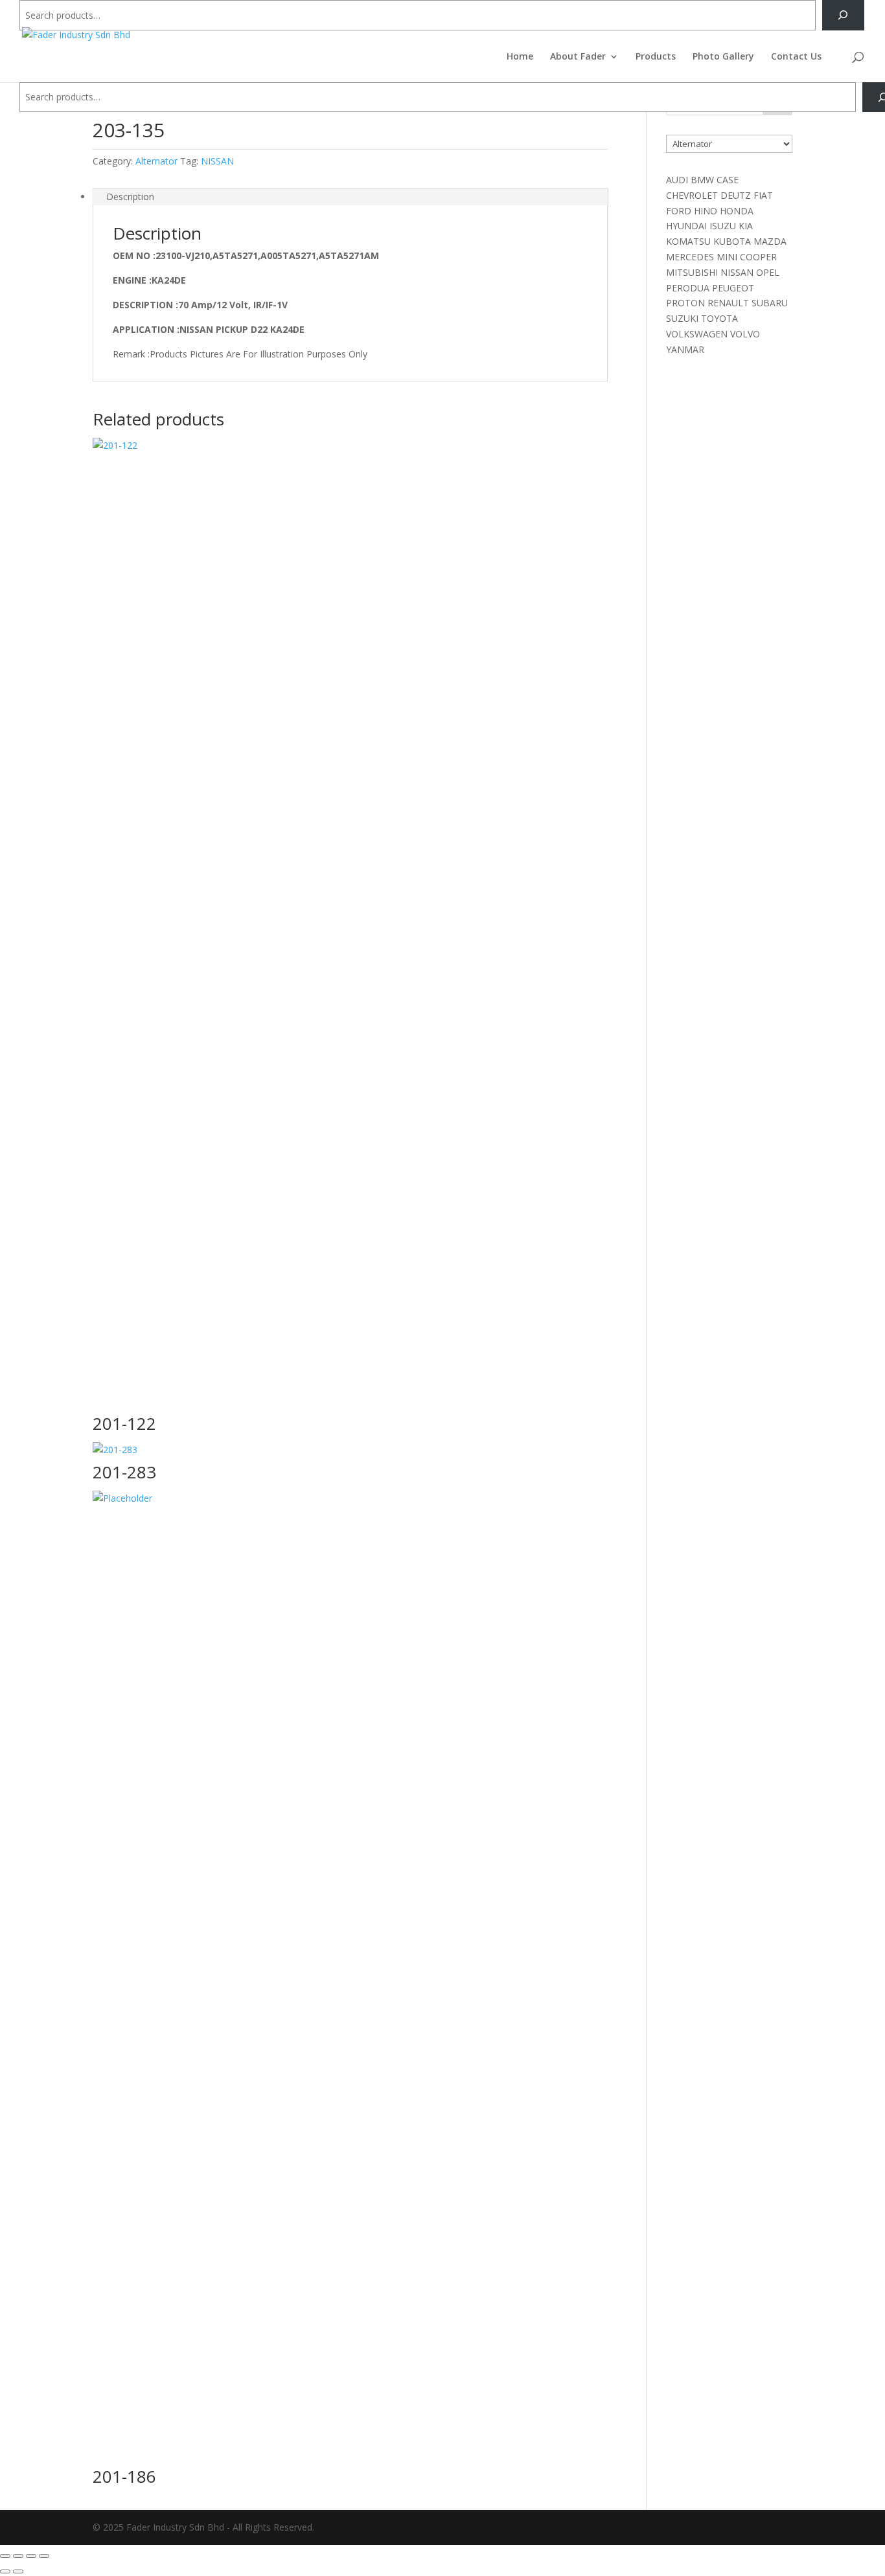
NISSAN (217, 161)
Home (520, 57)
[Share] (31, 2556)
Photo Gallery (723, 57)
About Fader (578, 57)
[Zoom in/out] (5, 2556)
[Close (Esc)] (44, 2556)
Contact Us (796, 57)
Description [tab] (130, 197)
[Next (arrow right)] (18, 2571)
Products (656, 57)
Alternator (156, 161)
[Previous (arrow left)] (5, 2571)
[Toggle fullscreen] (18, 2556)
